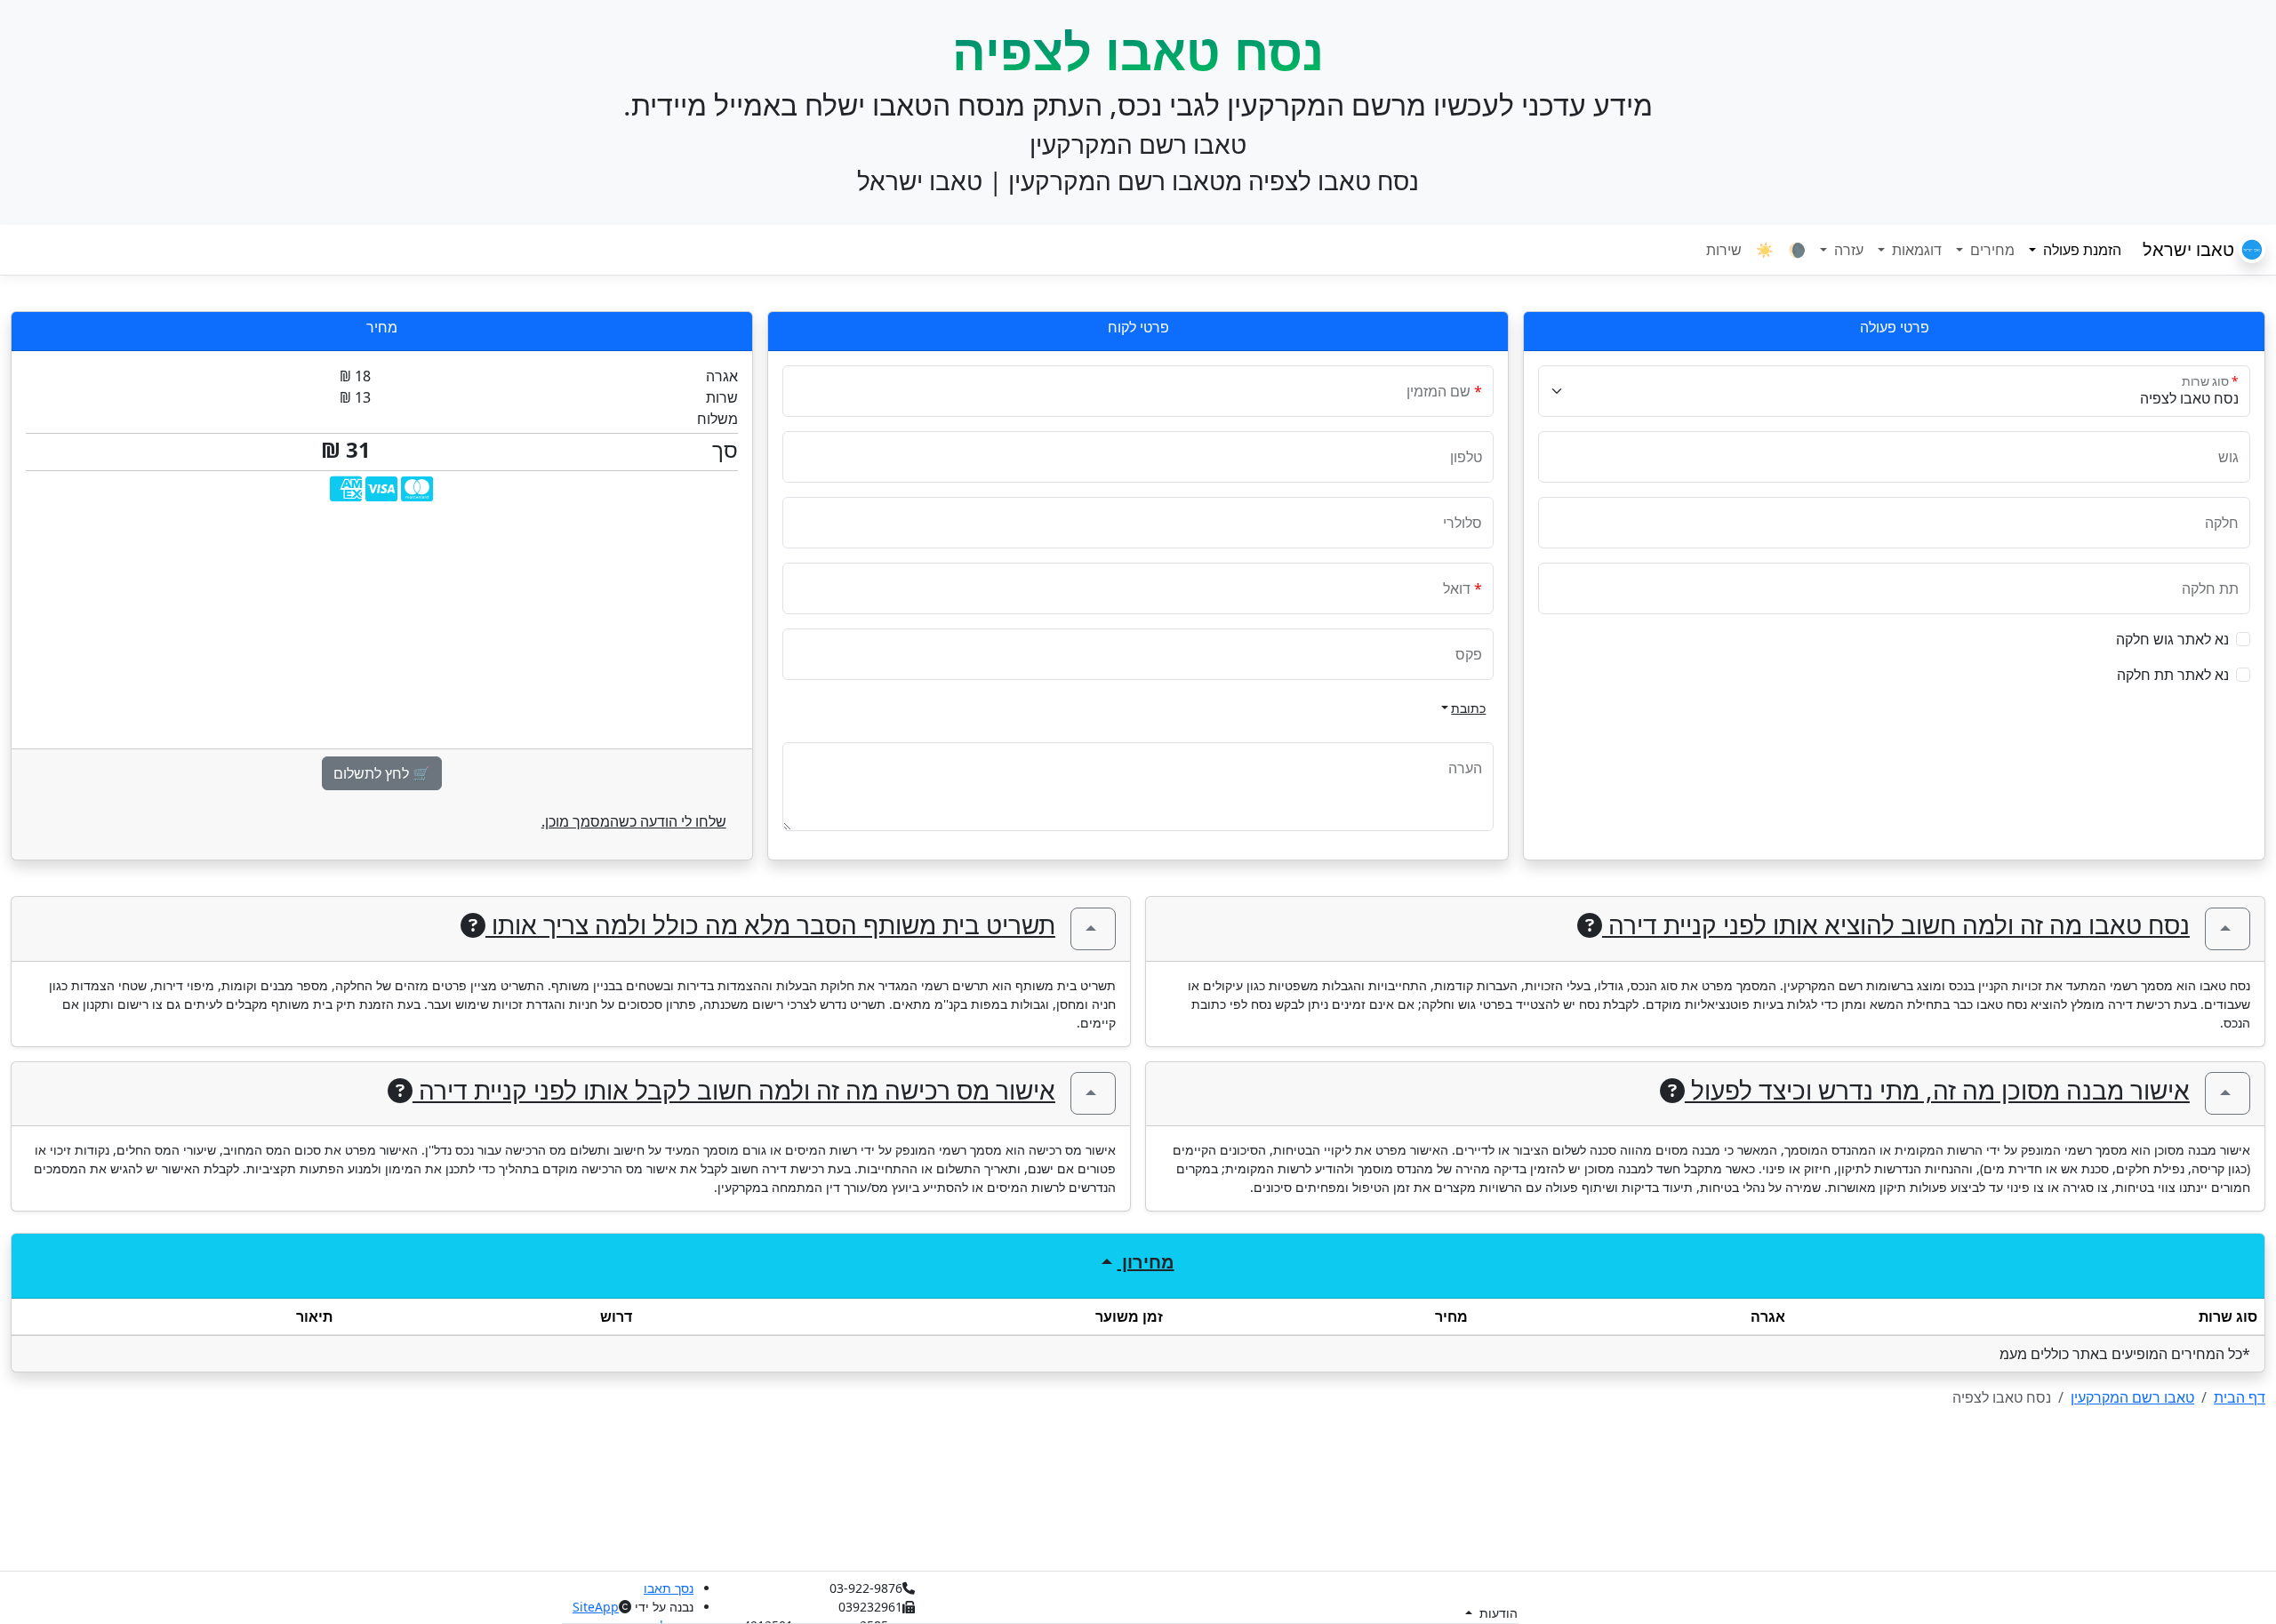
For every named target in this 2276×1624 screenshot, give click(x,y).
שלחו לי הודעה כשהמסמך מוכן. (634, 821)
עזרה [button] (1847, 250)
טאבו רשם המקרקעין (2132, 1397)
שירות (1724, 250)
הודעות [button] (1497, 1613)
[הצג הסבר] (2228, 929)
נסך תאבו (669, 1588)
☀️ (1765, 250)
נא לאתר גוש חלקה (2172, 639)
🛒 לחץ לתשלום (382, 773)
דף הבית (2240, 1397)
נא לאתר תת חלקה (2173, 675)
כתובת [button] (1468, 708)
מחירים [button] (1991, 250)
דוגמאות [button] (1915, 250)
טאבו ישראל (2191, 249)
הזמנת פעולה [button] (2072, 249)
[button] (2243, 639)
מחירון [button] (1146, 1262)
